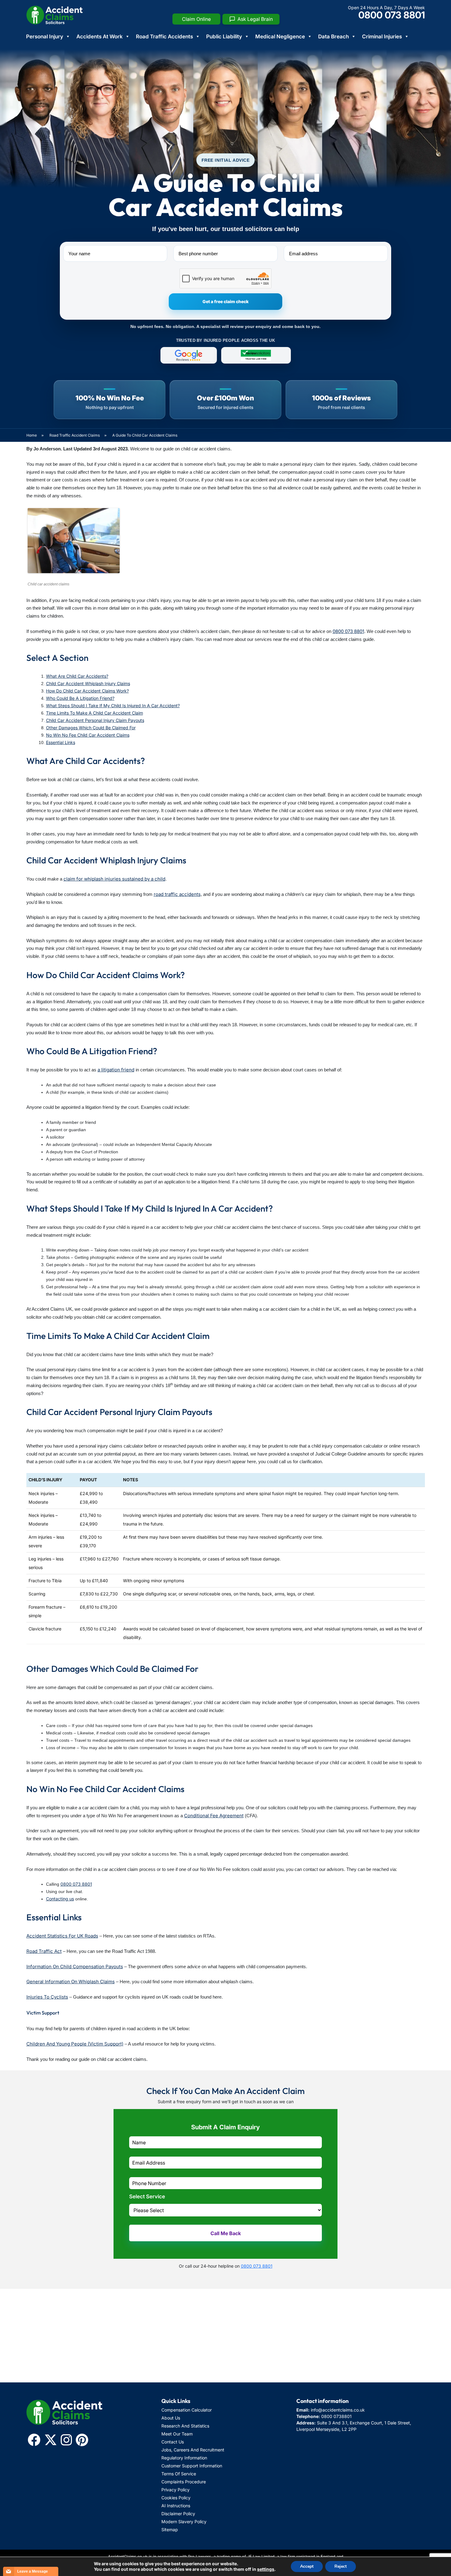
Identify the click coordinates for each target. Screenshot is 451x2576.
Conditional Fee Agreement (214, 1816)
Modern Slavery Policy (184, 2522)
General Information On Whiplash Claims (71, 1982)
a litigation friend (116, 1070)
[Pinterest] (82, 2440)
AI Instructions (176, 2506)
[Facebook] (34, 2440)
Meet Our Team (177, 2434)
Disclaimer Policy (178, 2514)
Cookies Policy (176, 2498)
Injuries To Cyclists (47, 1997)
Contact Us (173, 2442)
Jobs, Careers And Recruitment (193, 2450)
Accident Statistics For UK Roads (62, 1936)
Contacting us (60, 1899)
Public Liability (224, 37)
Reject (341, 2566)
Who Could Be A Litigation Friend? (80, 698)
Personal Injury (45, 37)
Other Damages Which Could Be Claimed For (91, 728)
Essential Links (61, 742)
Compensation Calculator (187, 2410)
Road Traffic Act (44, 1951)
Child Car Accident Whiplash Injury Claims (88, 683)
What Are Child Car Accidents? (77, 676)
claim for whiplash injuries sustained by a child (114, 879)
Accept (307, 2566)
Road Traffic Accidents (164, 37)
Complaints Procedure (184, 2482)
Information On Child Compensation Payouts (75, 1967)
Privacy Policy (175, 2490)
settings (266, 2569)
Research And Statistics (185, 2426)
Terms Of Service (179, 2474)
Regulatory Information (184, 2458)
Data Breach (333, 37)
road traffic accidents (177, 894)
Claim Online (196, 19)
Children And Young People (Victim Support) (75, 2044)
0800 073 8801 (392, 15)
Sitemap (170, 2530)
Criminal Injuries (382, 37)
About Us (171, 2418)
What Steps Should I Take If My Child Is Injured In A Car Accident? (113, 706)
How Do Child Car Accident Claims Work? (87, 691)
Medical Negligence (280, 37)
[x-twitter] (51, 2440)
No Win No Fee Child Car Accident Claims (88, 735)
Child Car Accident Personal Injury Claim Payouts (95, 720)
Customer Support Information (192, 2466)
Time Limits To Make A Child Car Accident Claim (94, 713)
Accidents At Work (100, 37)
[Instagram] (66, 2440)
